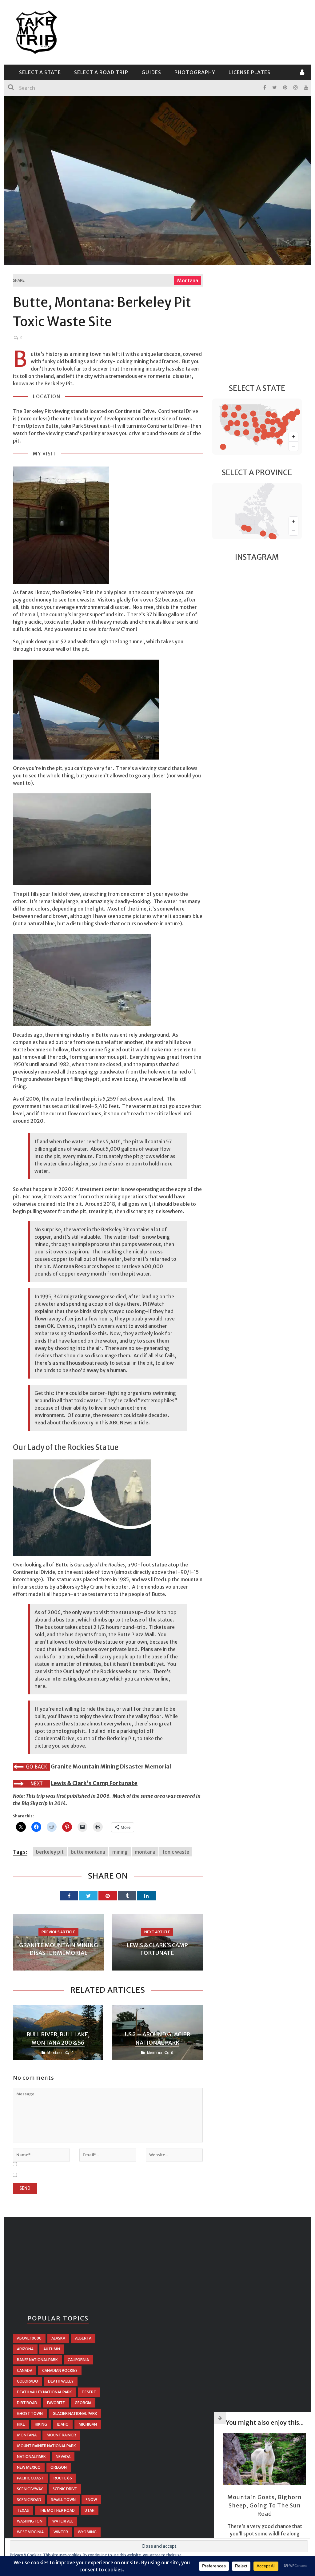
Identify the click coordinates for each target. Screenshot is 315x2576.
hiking (41, 2424)
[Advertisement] (190, 31)
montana (145, 1852)
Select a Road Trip (101, 72)
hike (21, 2424)
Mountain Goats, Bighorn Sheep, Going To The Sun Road (265, 2505)
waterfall (63, 2521)
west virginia (30, 2532)
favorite (56, 2403)
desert (89, 2392)
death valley (61, 2381)
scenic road (29, 2500)
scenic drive (65, 2489)
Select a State (40, 72)
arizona (25, 2349)
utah (90, 2510)
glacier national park (75, 2413)
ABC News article (129, 1423)
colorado (28, 2381)
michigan (88, 2424)
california (78, 2360)
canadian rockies (60, 2370)
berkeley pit (50, 1852)
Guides (151, 72)
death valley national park (44, 2392)
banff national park (37, 2360)
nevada (63, 2457)
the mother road (57, 2510)
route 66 (63, 2478)
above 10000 (29, 2338)
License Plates (249, 72)
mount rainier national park (46, 2446)
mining (120, 1852)
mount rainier (61, 2435)
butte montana (88, 1852)
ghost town (30, 2413)
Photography (195, 72)
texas (23, 2510)
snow (91, 2500)
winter (61, 2532)
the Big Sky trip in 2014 (39, 1803)
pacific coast (30, 2478)
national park (31, 2457)
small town (63, 2500)
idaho (63, 2424)
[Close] (220, 2418)
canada (25, 2370)
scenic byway (30, 2489)
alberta (83, 2338)
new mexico (29, 2467)
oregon (59, 2467)
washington (30, 2521)
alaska (58, 2338)
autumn (52, 2349)
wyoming (87, 2532)
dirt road (27, 2403)
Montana (188, 280)
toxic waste (176, 1852)
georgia (83, 2403)
